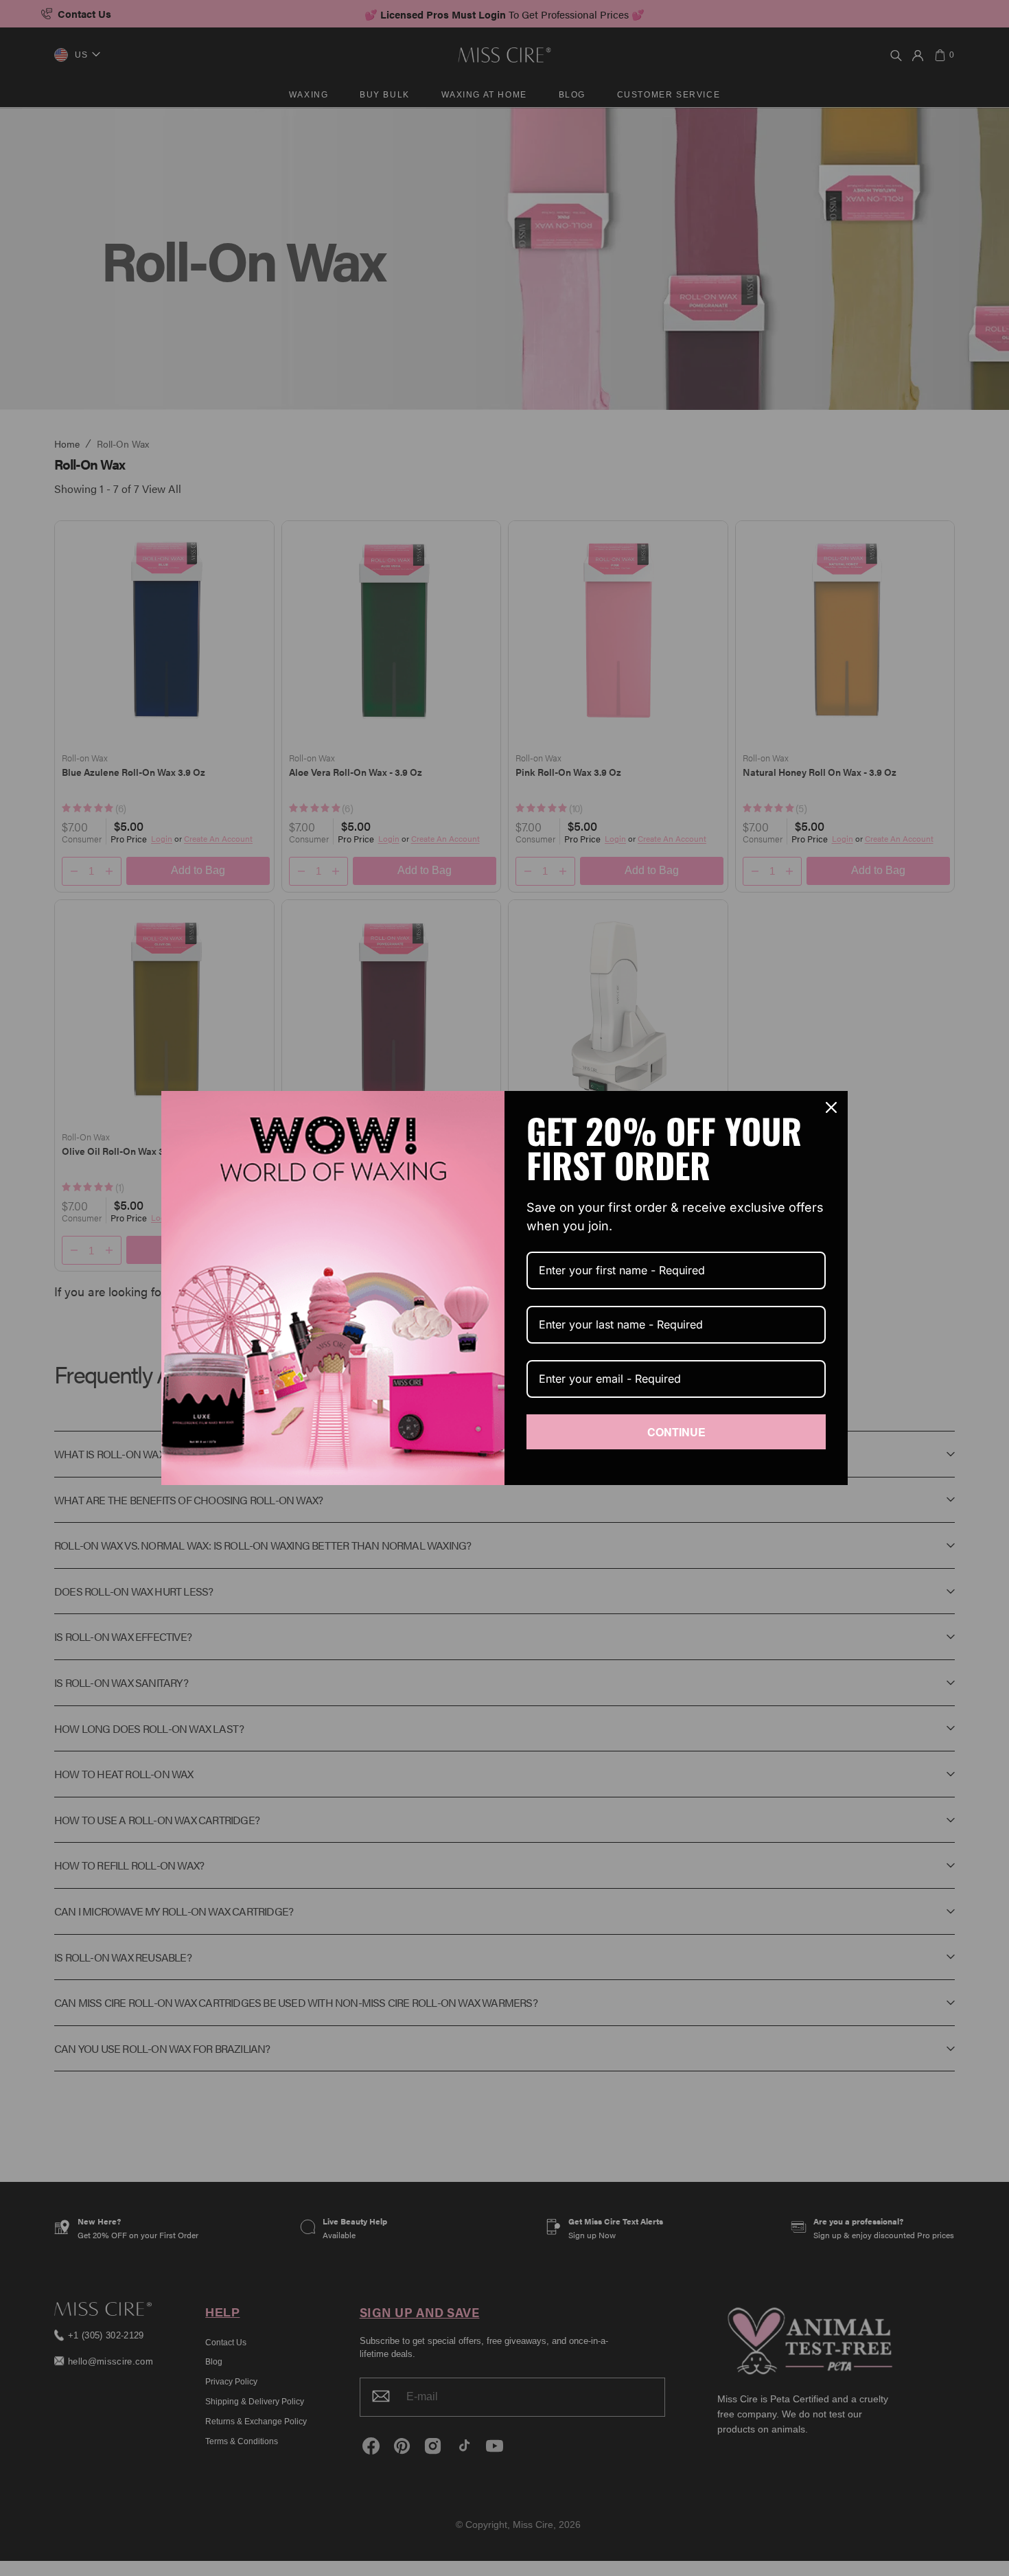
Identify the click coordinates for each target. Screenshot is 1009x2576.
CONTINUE (676, 1432)
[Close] (831, 1107)
